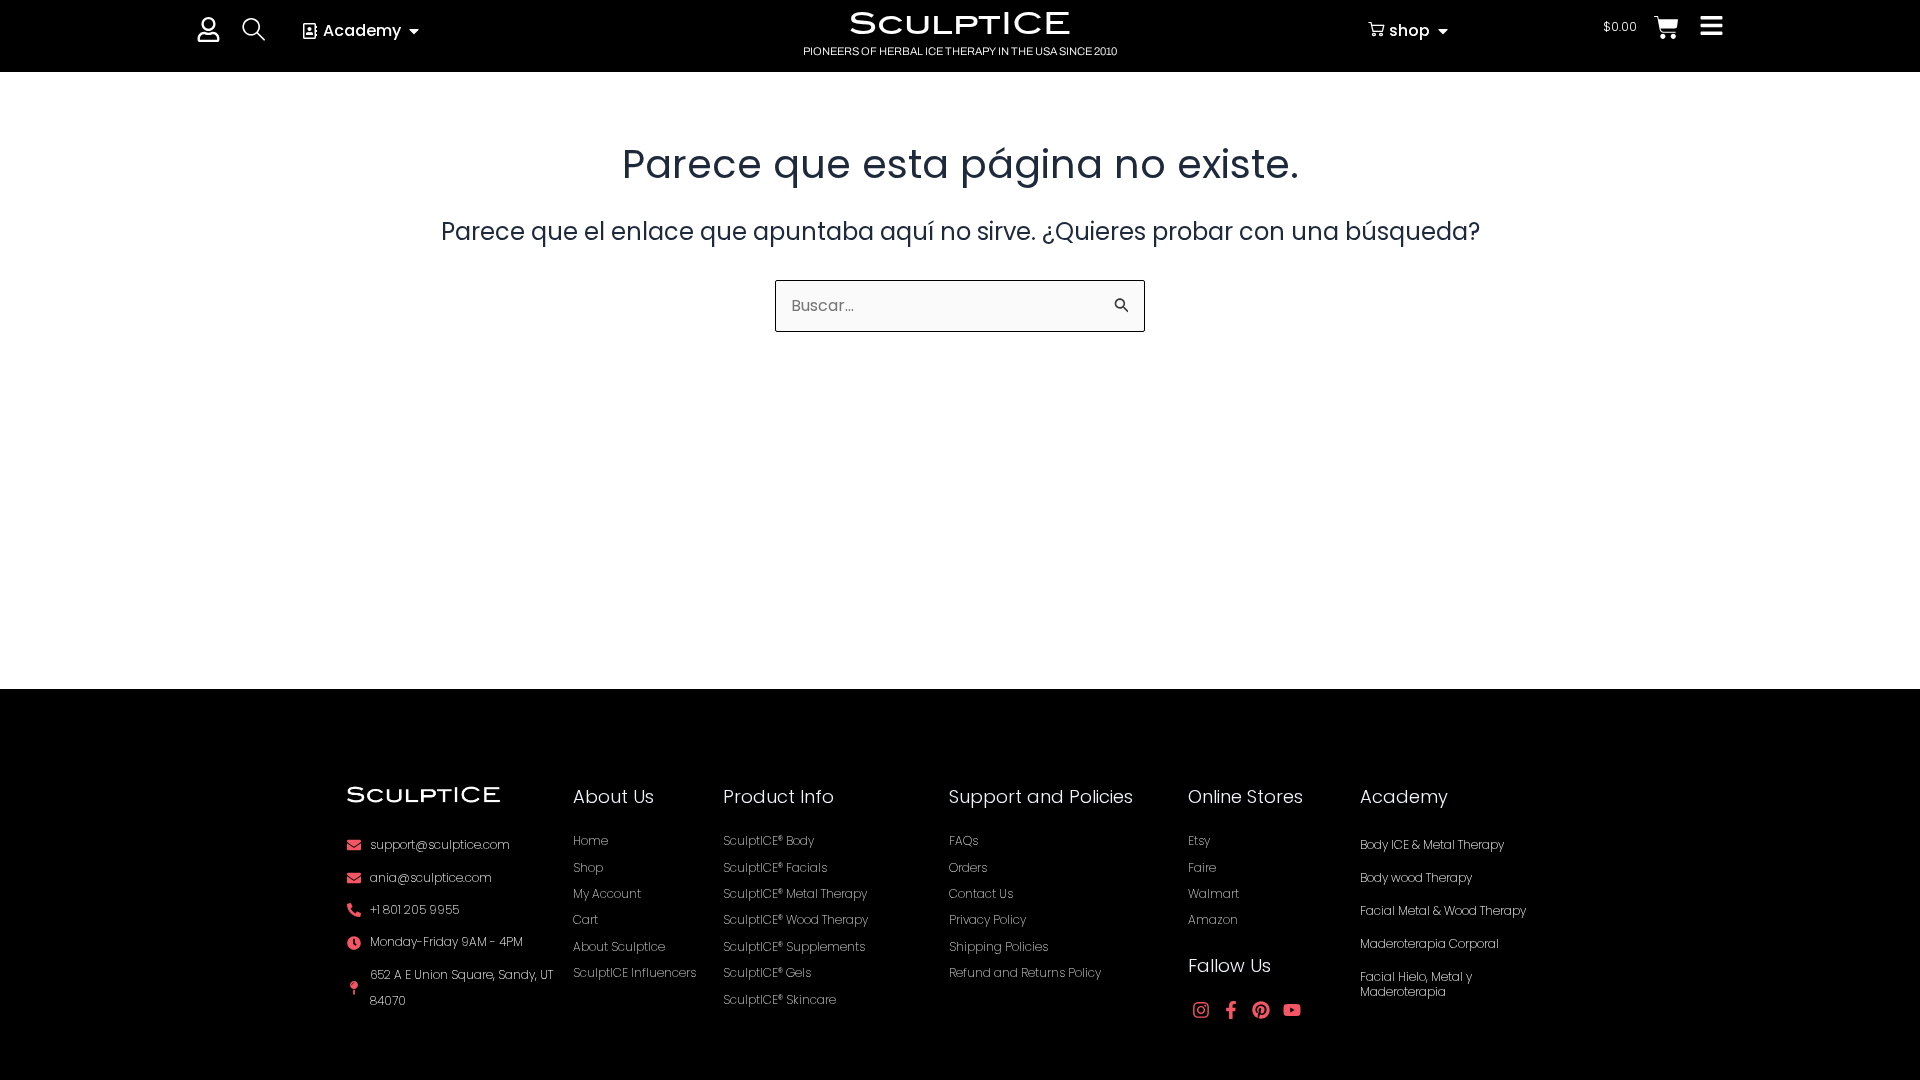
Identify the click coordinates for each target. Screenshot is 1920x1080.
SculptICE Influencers (634, 972)
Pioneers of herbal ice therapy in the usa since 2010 (960, 51)
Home (590, 840)
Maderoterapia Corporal (1429, 943)
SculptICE (960, 23)
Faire (1202, 867)
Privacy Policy (987, 919)
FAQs (963, 840)
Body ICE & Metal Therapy (1432, 844)
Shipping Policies (998, 946)
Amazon (1213, 919)
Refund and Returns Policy (1025, 972)
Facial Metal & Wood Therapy (1443, 910)
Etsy (1199, 840)
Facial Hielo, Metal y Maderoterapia (1416, 984)
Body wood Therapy (1416, 877)
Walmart (1213, 893)
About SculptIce (619, 946)
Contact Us (981, 893)
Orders (968, 867)
